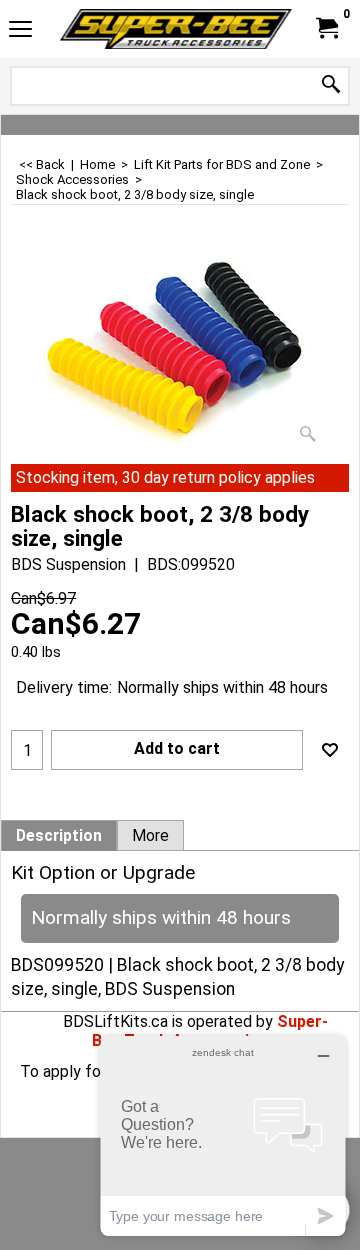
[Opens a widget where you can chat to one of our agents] (223, 1135)
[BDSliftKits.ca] (176, 29)
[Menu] (20, 31)
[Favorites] (330, 750)
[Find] (331, 85)
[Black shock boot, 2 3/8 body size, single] (180, 350)
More (150, 836)
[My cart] (326, 28)
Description (59, 836)
